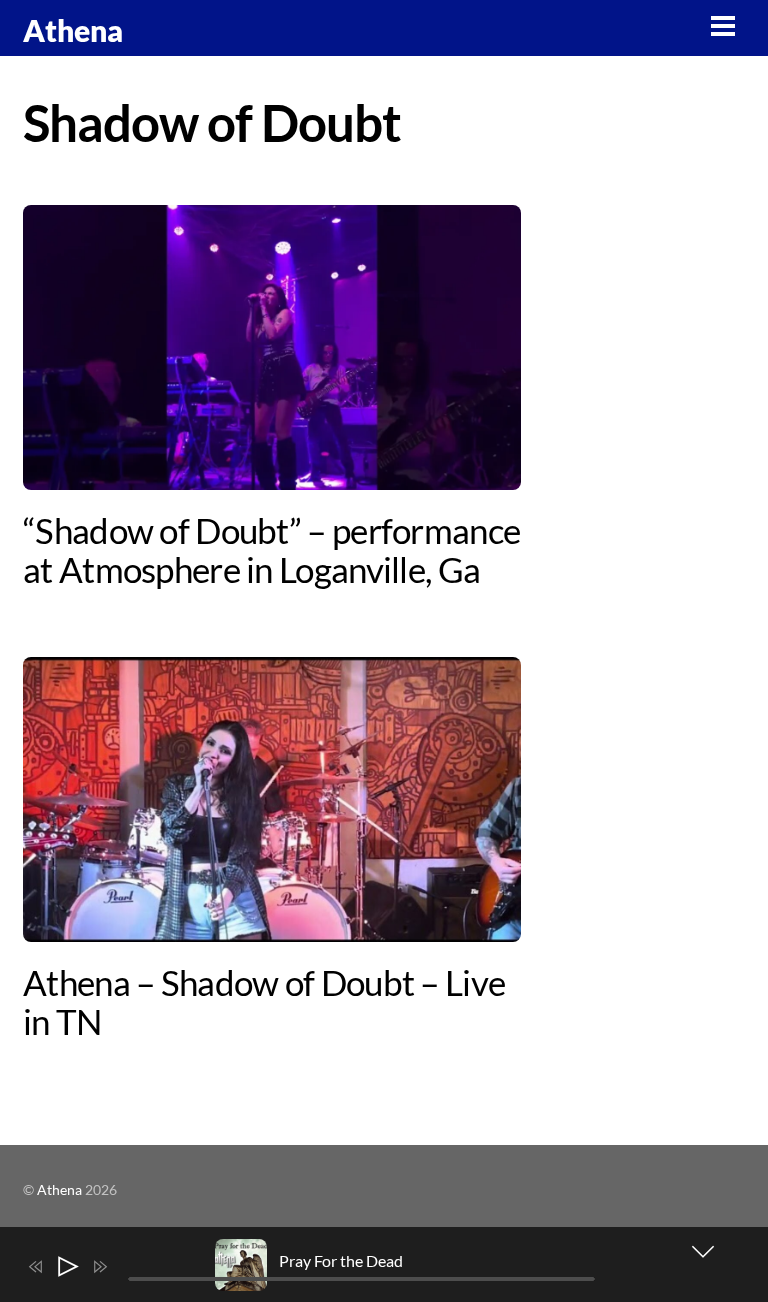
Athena (59, 1190)
